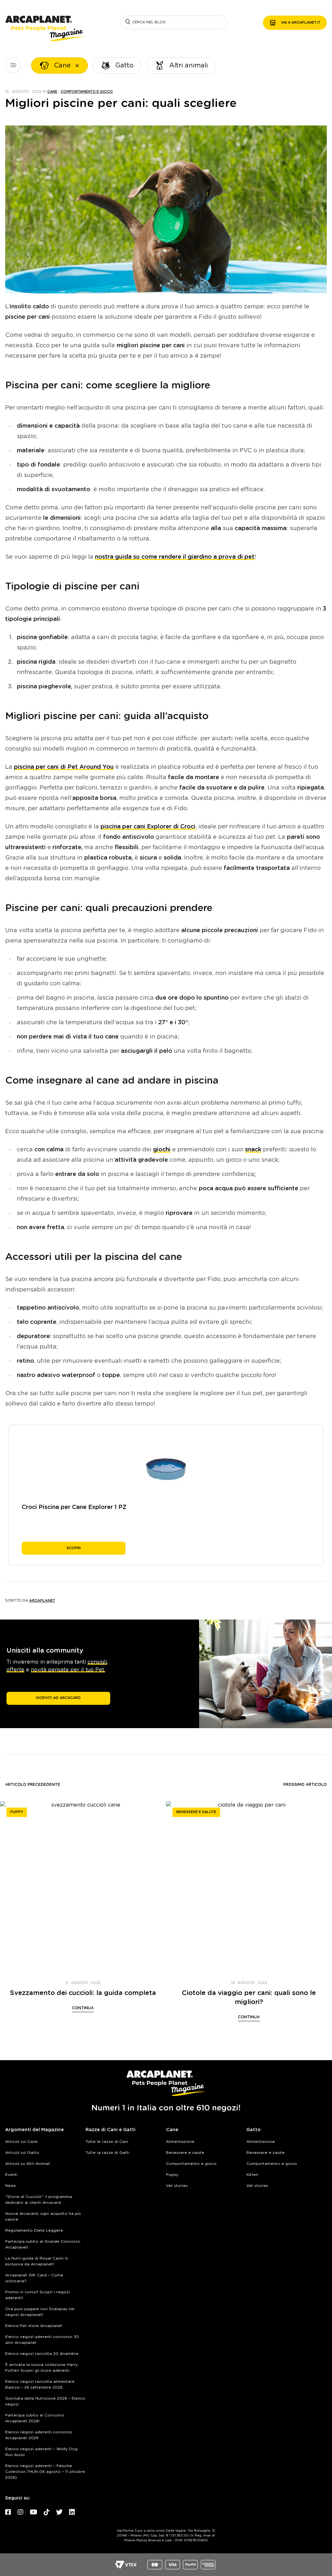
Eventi (11, 2175)
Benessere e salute (196, 1812)
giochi (162, 1150)
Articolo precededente (33, 1785)
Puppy (17, 1812)
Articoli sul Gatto (22, 2153)
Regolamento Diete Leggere (34, 2230)
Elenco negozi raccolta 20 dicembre (42, 2354)
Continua (83, 2008)
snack (253, 1150)
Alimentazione (180, 2142)
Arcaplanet (42, 1601)
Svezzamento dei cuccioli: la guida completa (83, 1993)
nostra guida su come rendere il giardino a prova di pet (175, 557)
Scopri (74, 1548)
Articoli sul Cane (21, 2142)
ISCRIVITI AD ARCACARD (58, 1698)
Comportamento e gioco (87, 92)
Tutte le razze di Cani (107, 2142)
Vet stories (177, 2186)
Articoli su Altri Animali (28, 2164)
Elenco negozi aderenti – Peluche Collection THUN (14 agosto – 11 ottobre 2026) (45, 2472)
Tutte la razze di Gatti (107, 2153)
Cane (52, 92)
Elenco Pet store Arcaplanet (34, 2326)
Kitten (252, 2175)
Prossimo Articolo (305, 1785)
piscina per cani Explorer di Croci (148, 827)
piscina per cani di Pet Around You (64, 767)
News (11, 2186)
